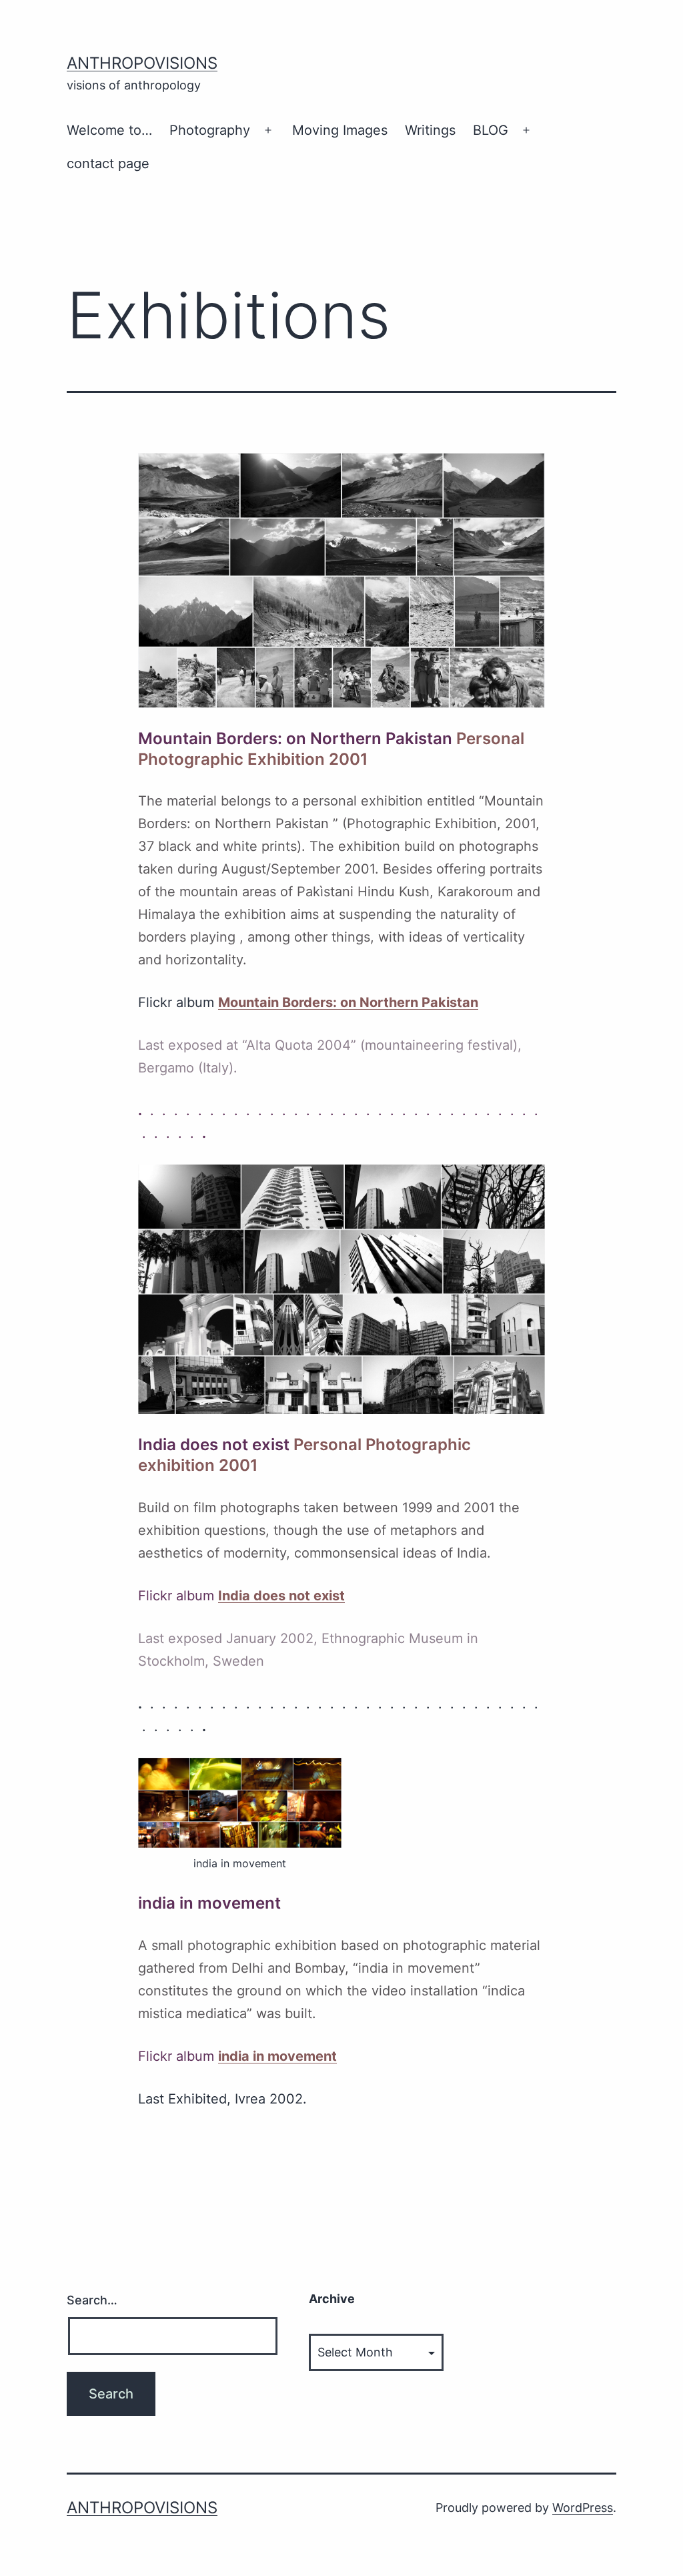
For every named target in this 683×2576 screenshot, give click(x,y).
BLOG (491, 130)
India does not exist (281, 1596)
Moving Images (340, 130)
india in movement (277, 2056)
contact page (108, 164)
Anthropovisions (142, 63)
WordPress (583, 2508)
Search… (92, 2300)
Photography (210, 130)
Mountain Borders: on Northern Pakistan (348, 1002)
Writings (430, 130)
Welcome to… (109, 130)
